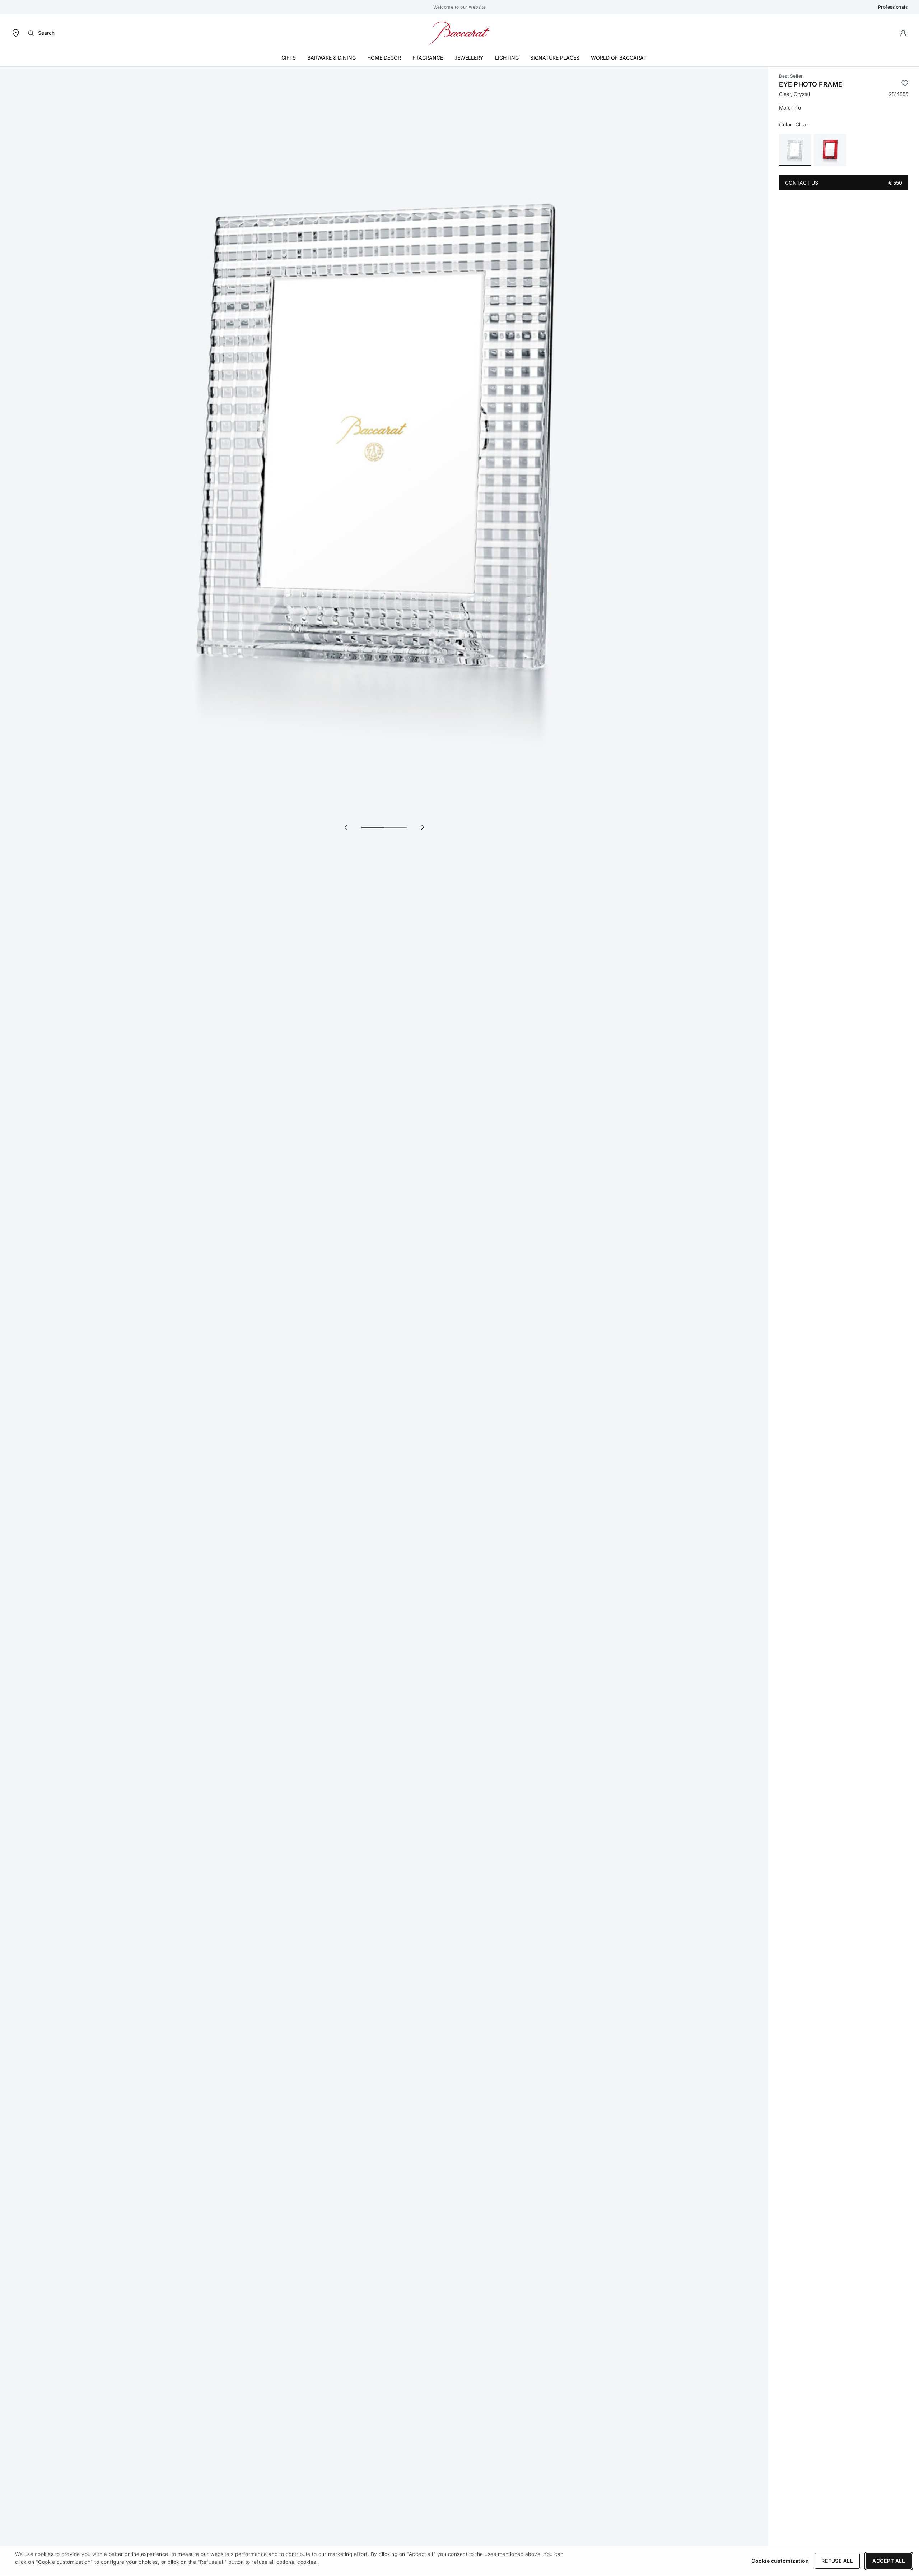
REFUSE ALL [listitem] (837, 2561)
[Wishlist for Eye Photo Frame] (905, 84)
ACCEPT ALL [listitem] (889, 2561)
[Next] (422, 827)
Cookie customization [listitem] (780, 2561)
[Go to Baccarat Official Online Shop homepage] (459, 33)
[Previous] (346, 827)
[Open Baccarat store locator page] (16, 33)
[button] (903, 33)
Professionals (893, 7)
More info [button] (790, 108)
